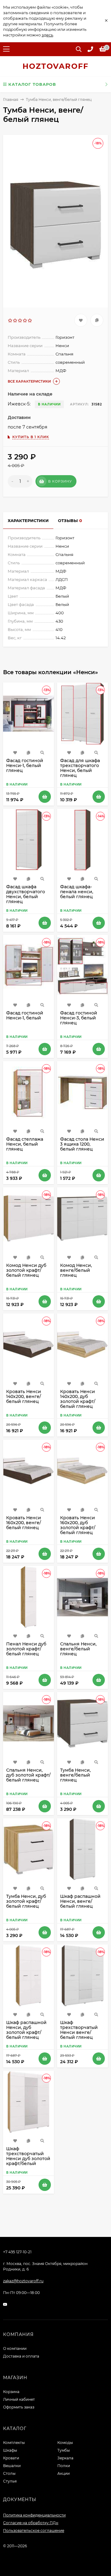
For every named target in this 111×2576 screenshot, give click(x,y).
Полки (64, 2466)
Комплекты (14, 2443)
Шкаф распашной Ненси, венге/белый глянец (80, 1901)
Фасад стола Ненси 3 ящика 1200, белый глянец (82, 1144)
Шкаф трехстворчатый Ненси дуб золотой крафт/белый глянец (28, 2159)
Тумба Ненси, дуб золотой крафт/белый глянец (26, 1901)
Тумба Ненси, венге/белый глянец (75, 1775)
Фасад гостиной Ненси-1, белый (25, 1015)
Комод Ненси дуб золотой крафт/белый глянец (26, 1270)
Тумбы (64, 2450)
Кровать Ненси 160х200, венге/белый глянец (24, 1523)
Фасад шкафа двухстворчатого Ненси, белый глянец (26, 894)
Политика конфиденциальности (34, 2515)
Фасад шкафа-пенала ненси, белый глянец (77, 892)
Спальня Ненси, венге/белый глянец (78, 1649)
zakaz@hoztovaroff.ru (23, 2281)
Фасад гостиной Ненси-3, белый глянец (79, 1018)
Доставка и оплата (21, 2356)
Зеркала (65, 2458)
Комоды (65, 2443)
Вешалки (12, 2466)
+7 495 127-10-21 (17, 2252)
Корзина (11, 2392)
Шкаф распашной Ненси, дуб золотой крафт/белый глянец (26, 2030)
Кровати (11, 2458)
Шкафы (10, 2450)
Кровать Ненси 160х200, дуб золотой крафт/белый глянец (78, 1525)
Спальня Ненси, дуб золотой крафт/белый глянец (28, 1775)
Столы (9, 2473)
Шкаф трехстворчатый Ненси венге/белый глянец (79, 2030)
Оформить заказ (19, 2407)
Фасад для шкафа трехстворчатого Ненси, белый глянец (80, 768)
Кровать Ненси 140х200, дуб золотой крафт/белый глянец (78, 1399)
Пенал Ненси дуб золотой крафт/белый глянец (26, 1649)
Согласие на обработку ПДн (31, 2523)
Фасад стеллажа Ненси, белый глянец (25, 1144)
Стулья (10, 2481)
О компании (15, 2348)
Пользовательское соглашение (34, 2530)
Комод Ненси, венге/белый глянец (76, 1270)
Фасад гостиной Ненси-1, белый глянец (25, 765)
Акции (64, 2473)
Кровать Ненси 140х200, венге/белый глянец (24, 1396)
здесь (47, 35)
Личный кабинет (19, 2399)
